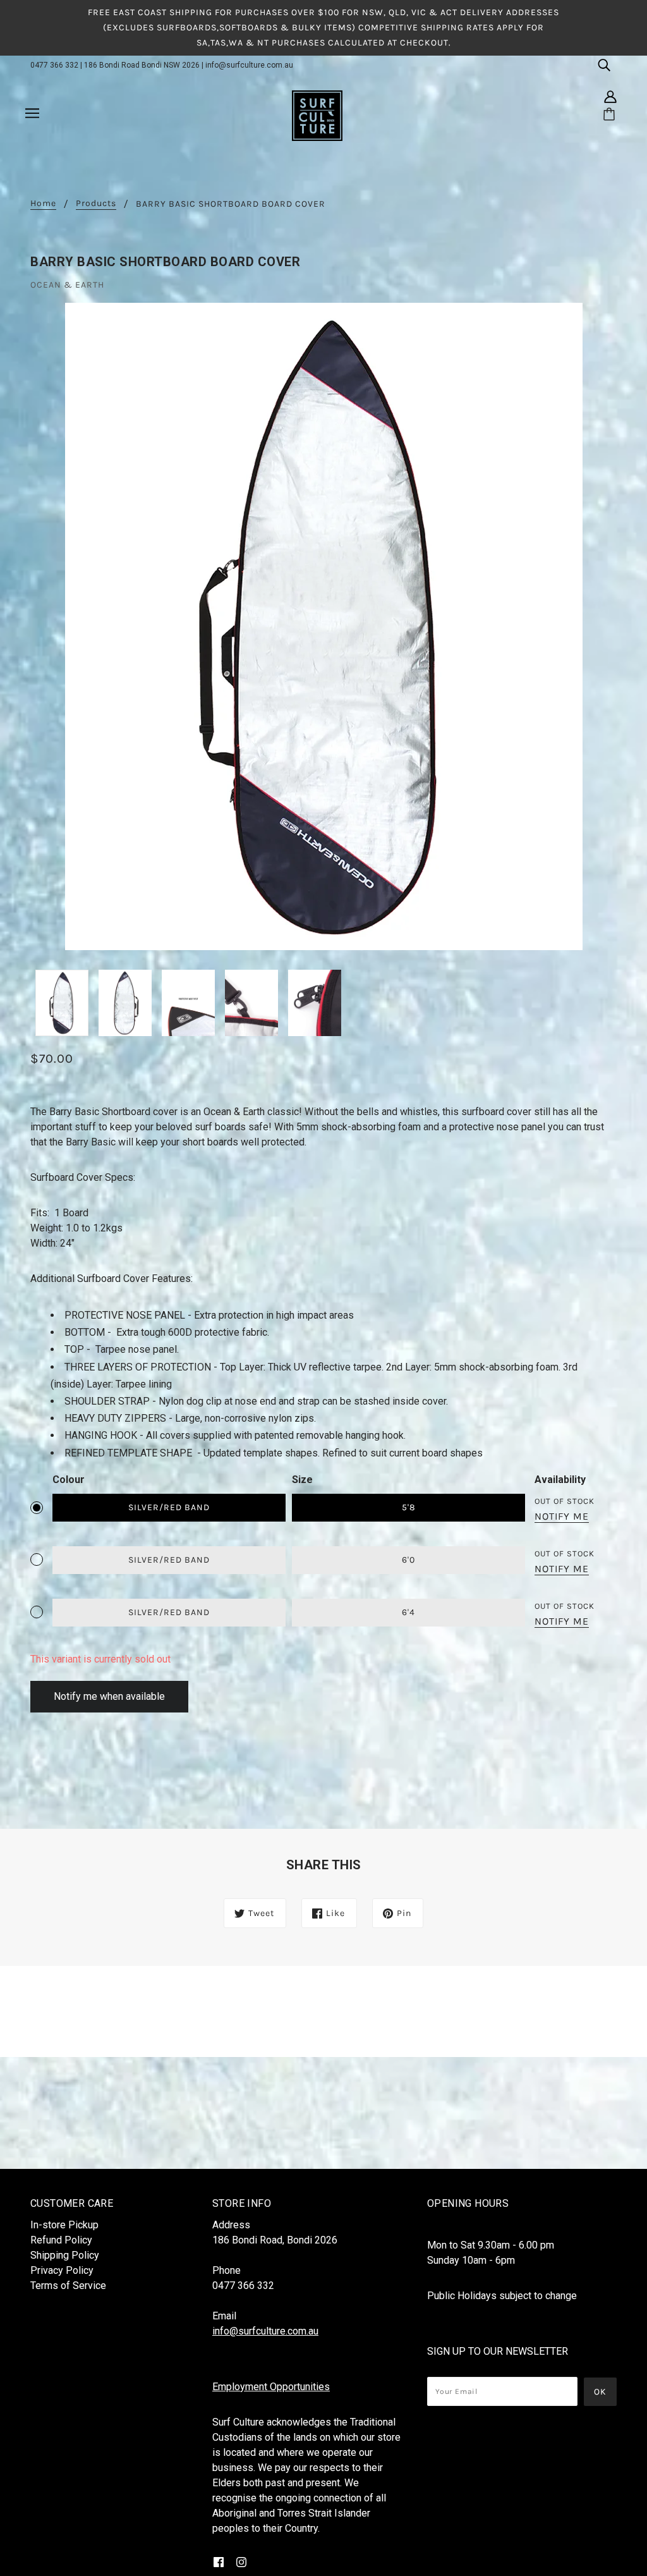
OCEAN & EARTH (67, 285)
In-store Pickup (64, 2225)
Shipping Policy (65, 2255)
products (96, 204)
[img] (604, 64)
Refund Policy (61, 2240)
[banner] (317, 115)
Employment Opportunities (271, 2387)
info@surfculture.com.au (249, 65)
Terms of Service (68, 2286)
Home (43, 204)
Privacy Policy (62, 2270)
